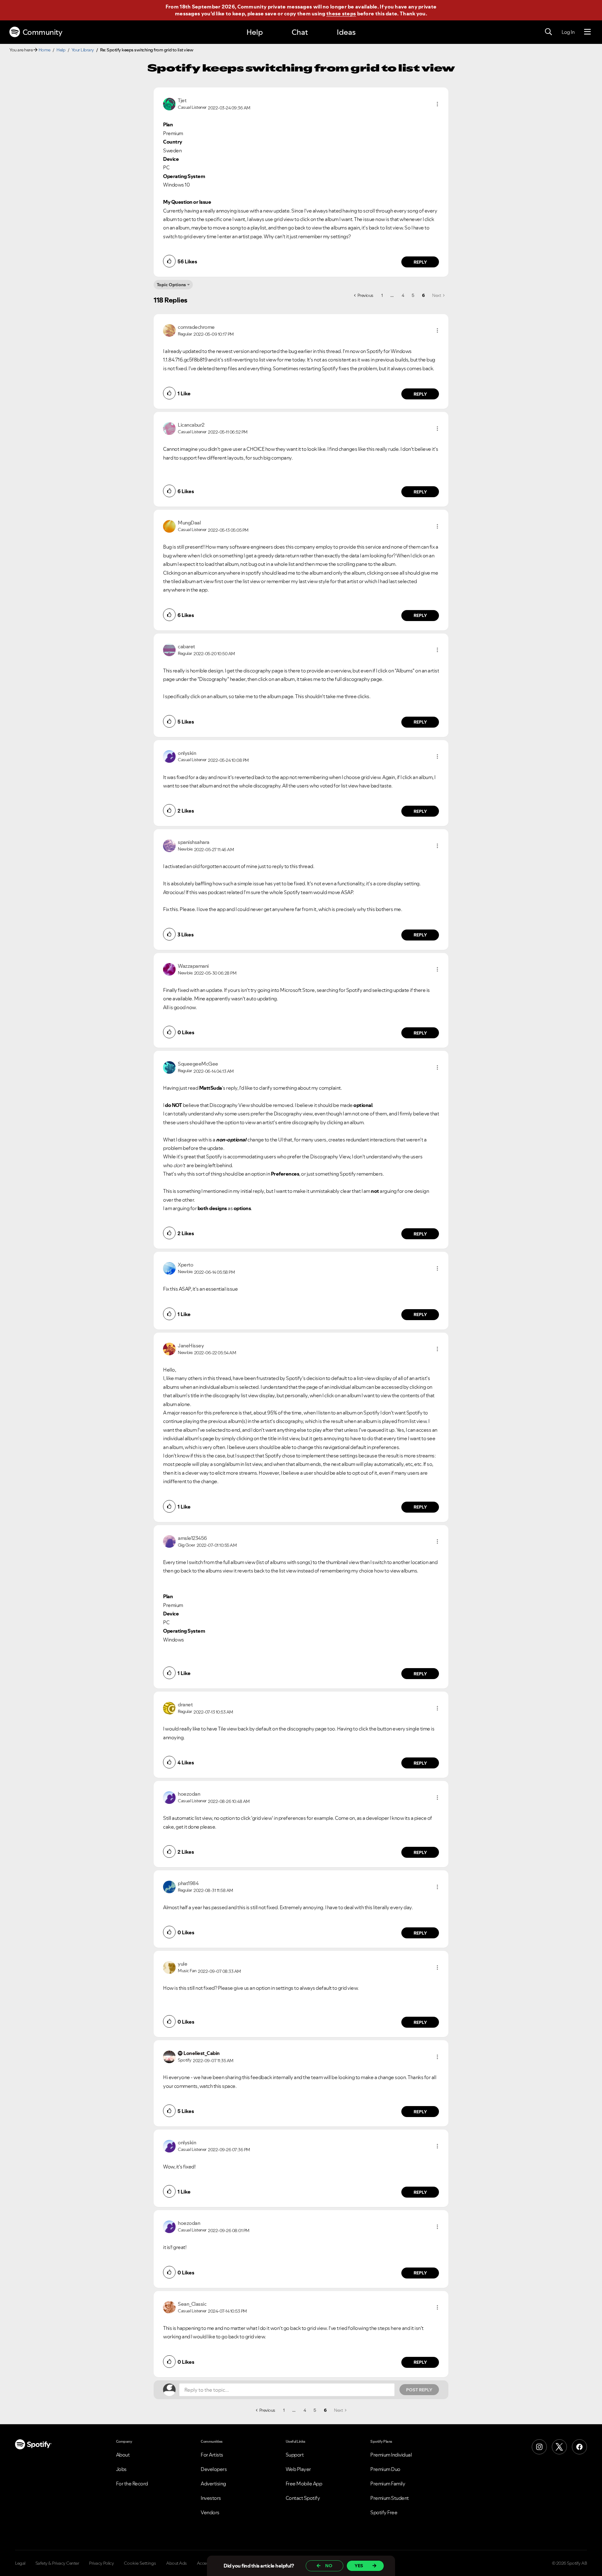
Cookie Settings (140, 2563)
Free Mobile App (304, 2484)
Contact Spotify (303, 2498)
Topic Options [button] (171, 285)
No (329, 2566)
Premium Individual (391, 2455)
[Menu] (587, 32)
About (123, 2455)
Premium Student (390, 2498)
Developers (214, 2469)
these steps (341, 13)
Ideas (346, 32)
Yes (359, 2566)
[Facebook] (579, 2447)
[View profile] (169, 103)
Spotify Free (384, 2512)
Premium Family (388, 2484)
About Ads (177, 2563)
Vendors (210, 2512)
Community (42, 32)
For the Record (132, 2484)
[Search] (548, 32)
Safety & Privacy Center (57, 2563)
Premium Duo (385, 2469)
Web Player (298, 2469)
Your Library (83, 50)
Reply (420, 262)
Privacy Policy (101, 2563)
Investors (211, 2498)
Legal (20, 2563)
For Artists (212, 2455)
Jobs (121, 2469)
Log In (568, 32)
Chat (300, 32)
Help (255, 32)
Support (295, 2455)
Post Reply (419, 2390)
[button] (437, 104)
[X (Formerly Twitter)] (559, 2447)
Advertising (213, 2484)
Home (45, 50)
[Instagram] (539, 2447)
